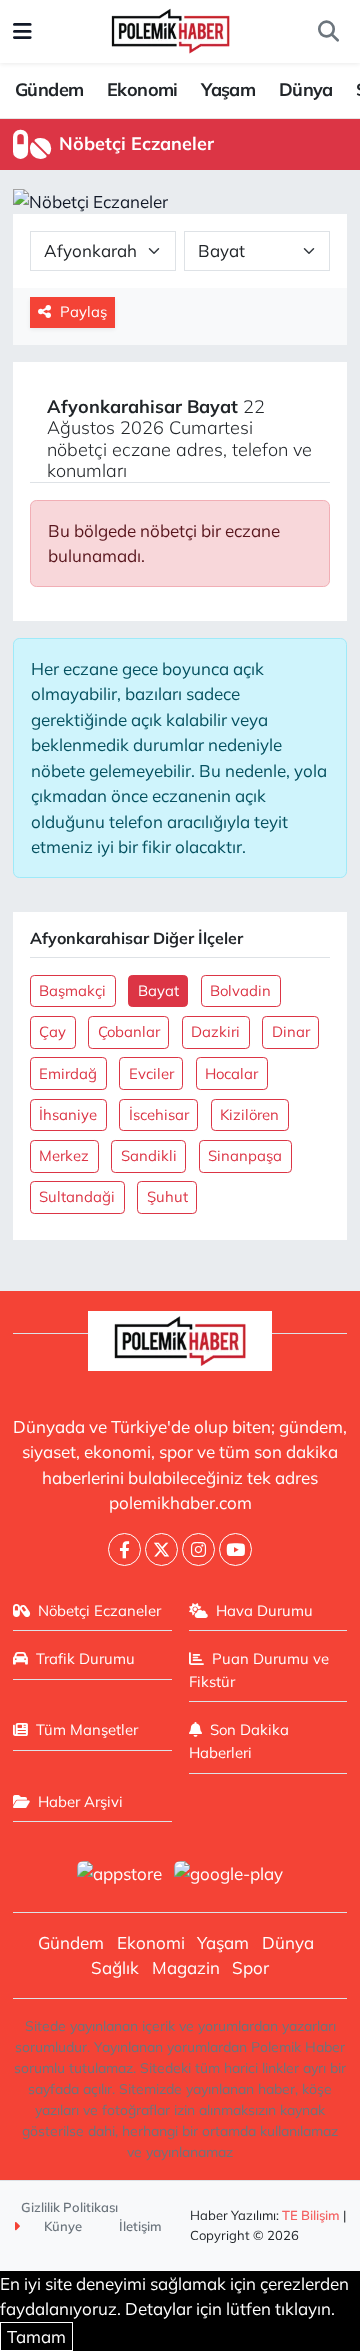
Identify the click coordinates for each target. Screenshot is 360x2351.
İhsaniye (68, 1114)
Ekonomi (142, 89)
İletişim (140, 2226)
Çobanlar (129, 1031)
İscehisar (159, 1114)
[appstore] (119, 1875)
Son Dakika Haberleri (239, 1740)
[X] (161, 1549)
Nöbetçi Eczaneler (99, 1610)
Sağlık (115, 1967)
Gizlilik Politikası (69, 2207)
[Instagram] (198, 1549)
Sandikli (149, 1155)
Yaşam (228, 89)
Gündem (49, 89)
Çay (52, 1031)
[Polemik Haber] (170, 28)
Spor (250, 1967)
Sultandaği (77, 1196)
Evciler (151, 1073)
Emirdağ (68, 1073)
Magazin (186, 1967)
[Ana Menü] (22, 31)
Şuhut (167, 1196)
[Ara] (328, 32)
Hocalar (231, 1073)
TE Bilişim (311, 2215)
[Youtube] (235, 1549)
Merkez (64, 1155)
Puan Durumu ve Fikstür (259, 1669)
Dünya (306, 89)
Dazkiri (215, 1031)
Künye (61, 2226)
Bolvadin (240, 990)
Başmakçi (72, 990)
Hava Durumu (264, 1610)
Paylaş (83, 311)
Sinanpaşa (245, 1155)
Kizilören (249, 1114)
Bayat (158, 990)
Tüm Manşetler (87, 1729)
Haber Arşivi (80, 1801)
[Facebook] (124, 1549)
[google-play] (229, 1875)
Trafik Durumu (85, 1658)
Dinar (291, 1031)
